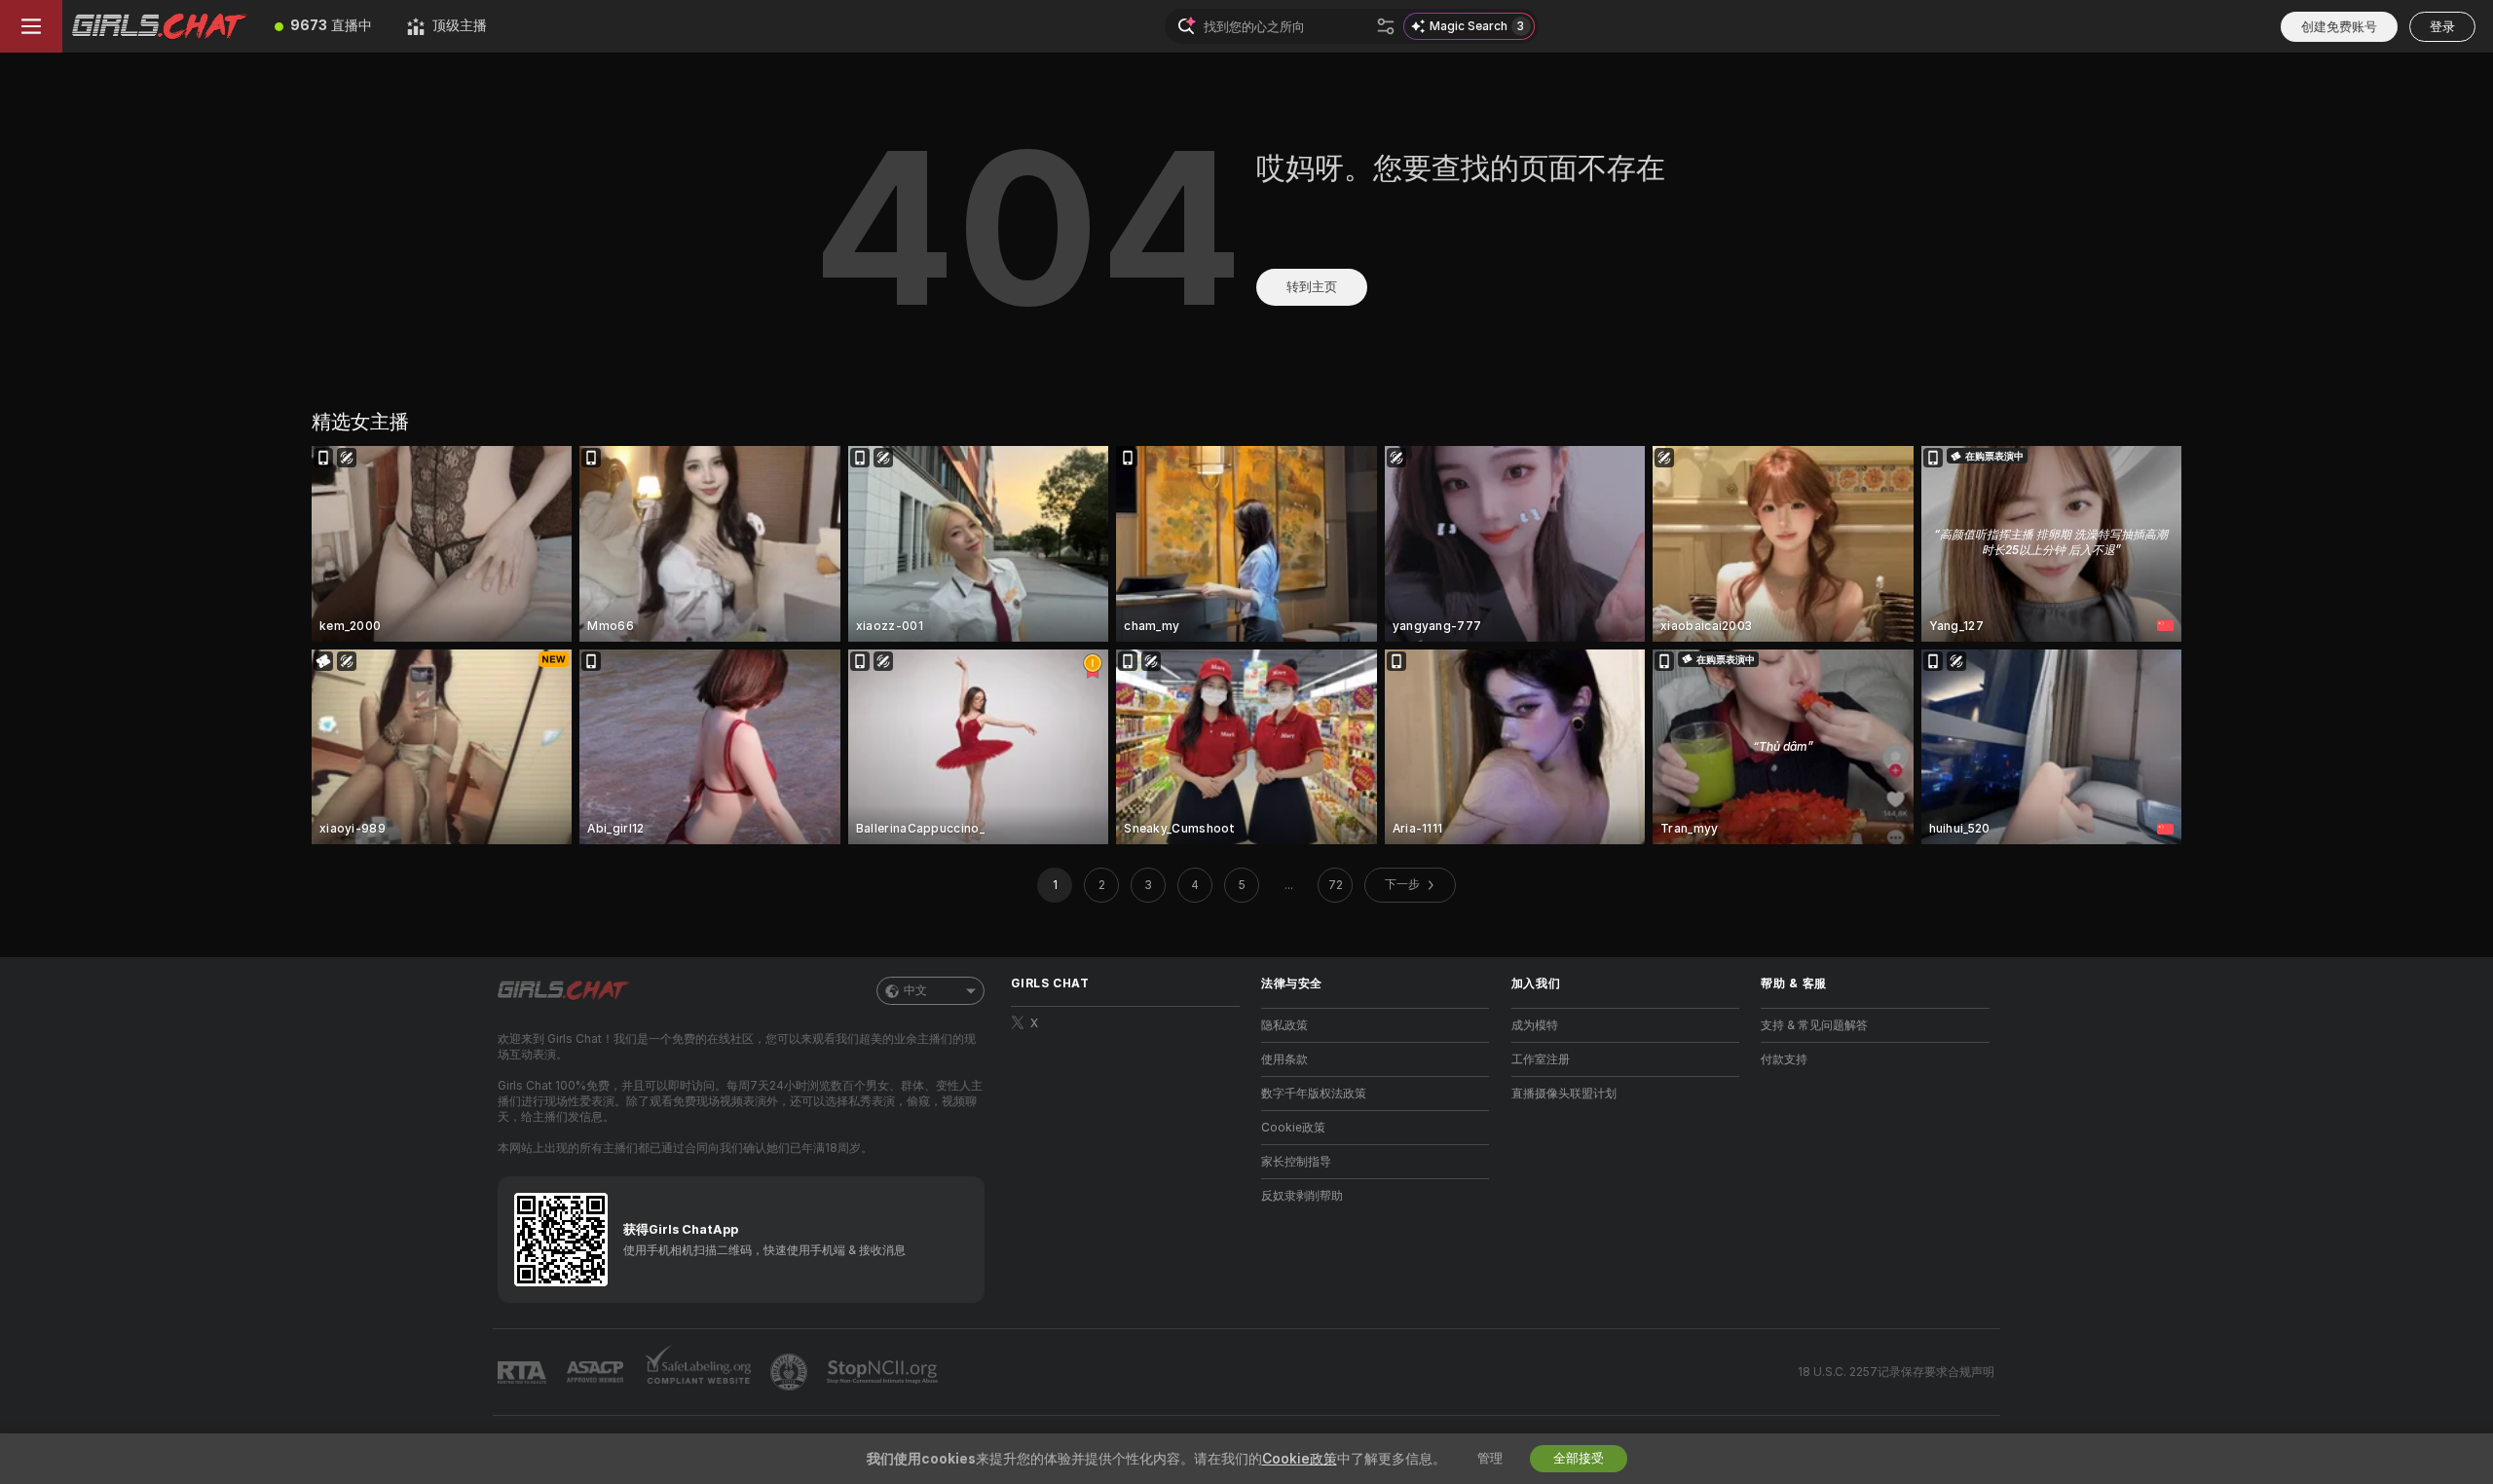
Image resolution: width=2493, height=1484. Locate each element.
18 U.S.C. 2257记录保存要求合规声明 (1896, 1372)
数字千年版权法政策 (1314, 1094)
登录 (2442, 27)
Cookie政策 (1293, 1128)
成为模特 (1535, 1025)
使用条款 (1284, 1059)
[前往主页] (160, 26)
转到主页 (1312, 287)
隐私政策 (1284, 1025)
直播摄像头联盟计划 (1564, 1094)
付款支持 (1784, 1059)
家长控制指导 (1296, 1162)
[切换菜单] (31, 26)
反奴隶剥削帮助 (1302, 1196)
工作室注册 (1541, 1059)
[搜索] (1386, 26)
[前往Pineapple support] (791, 1372)
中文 (915, 990)
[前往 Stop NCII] (884, 1372)
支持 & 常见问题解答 (1814, 1025)
